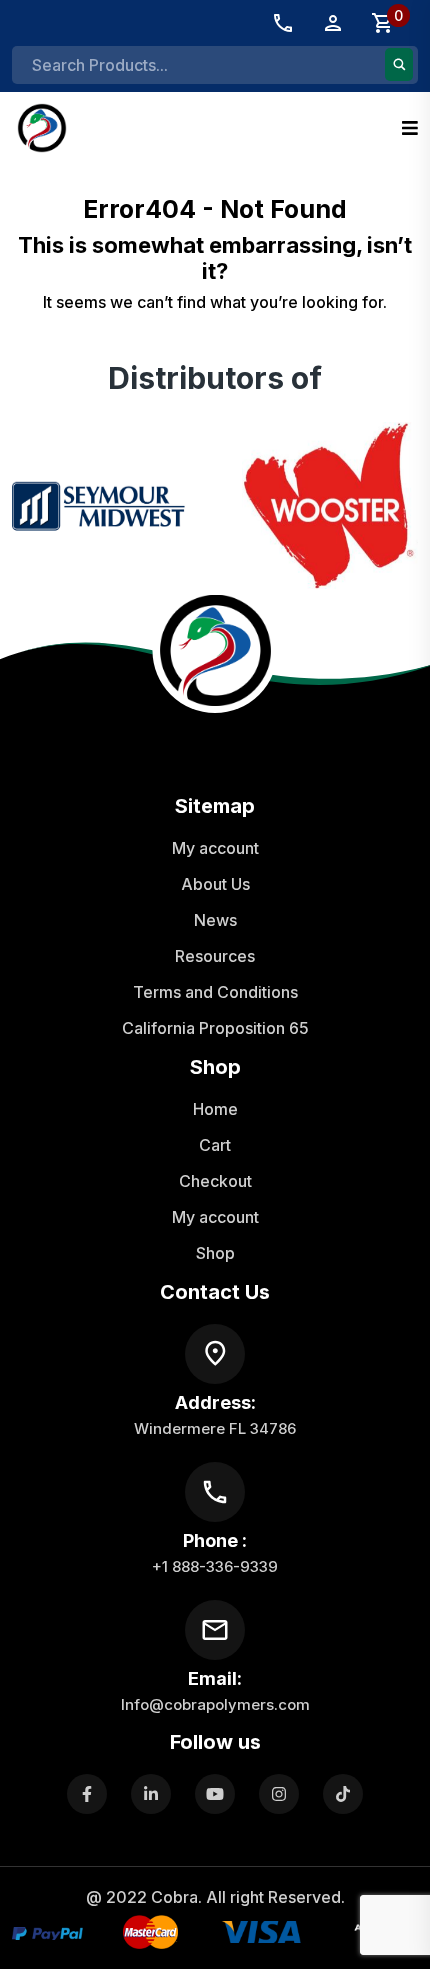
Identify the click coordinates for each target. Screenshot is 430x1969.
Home (215, 1109)
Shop (215, 1253)
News (215, 920)
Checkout (215, 1181)
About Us (215, 884)
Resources (215, 956)
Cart (215, 1145)
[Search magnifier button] (399, 64)
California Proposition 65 (215, 1028)
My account (215, 848)
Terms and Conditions (215, 992)
